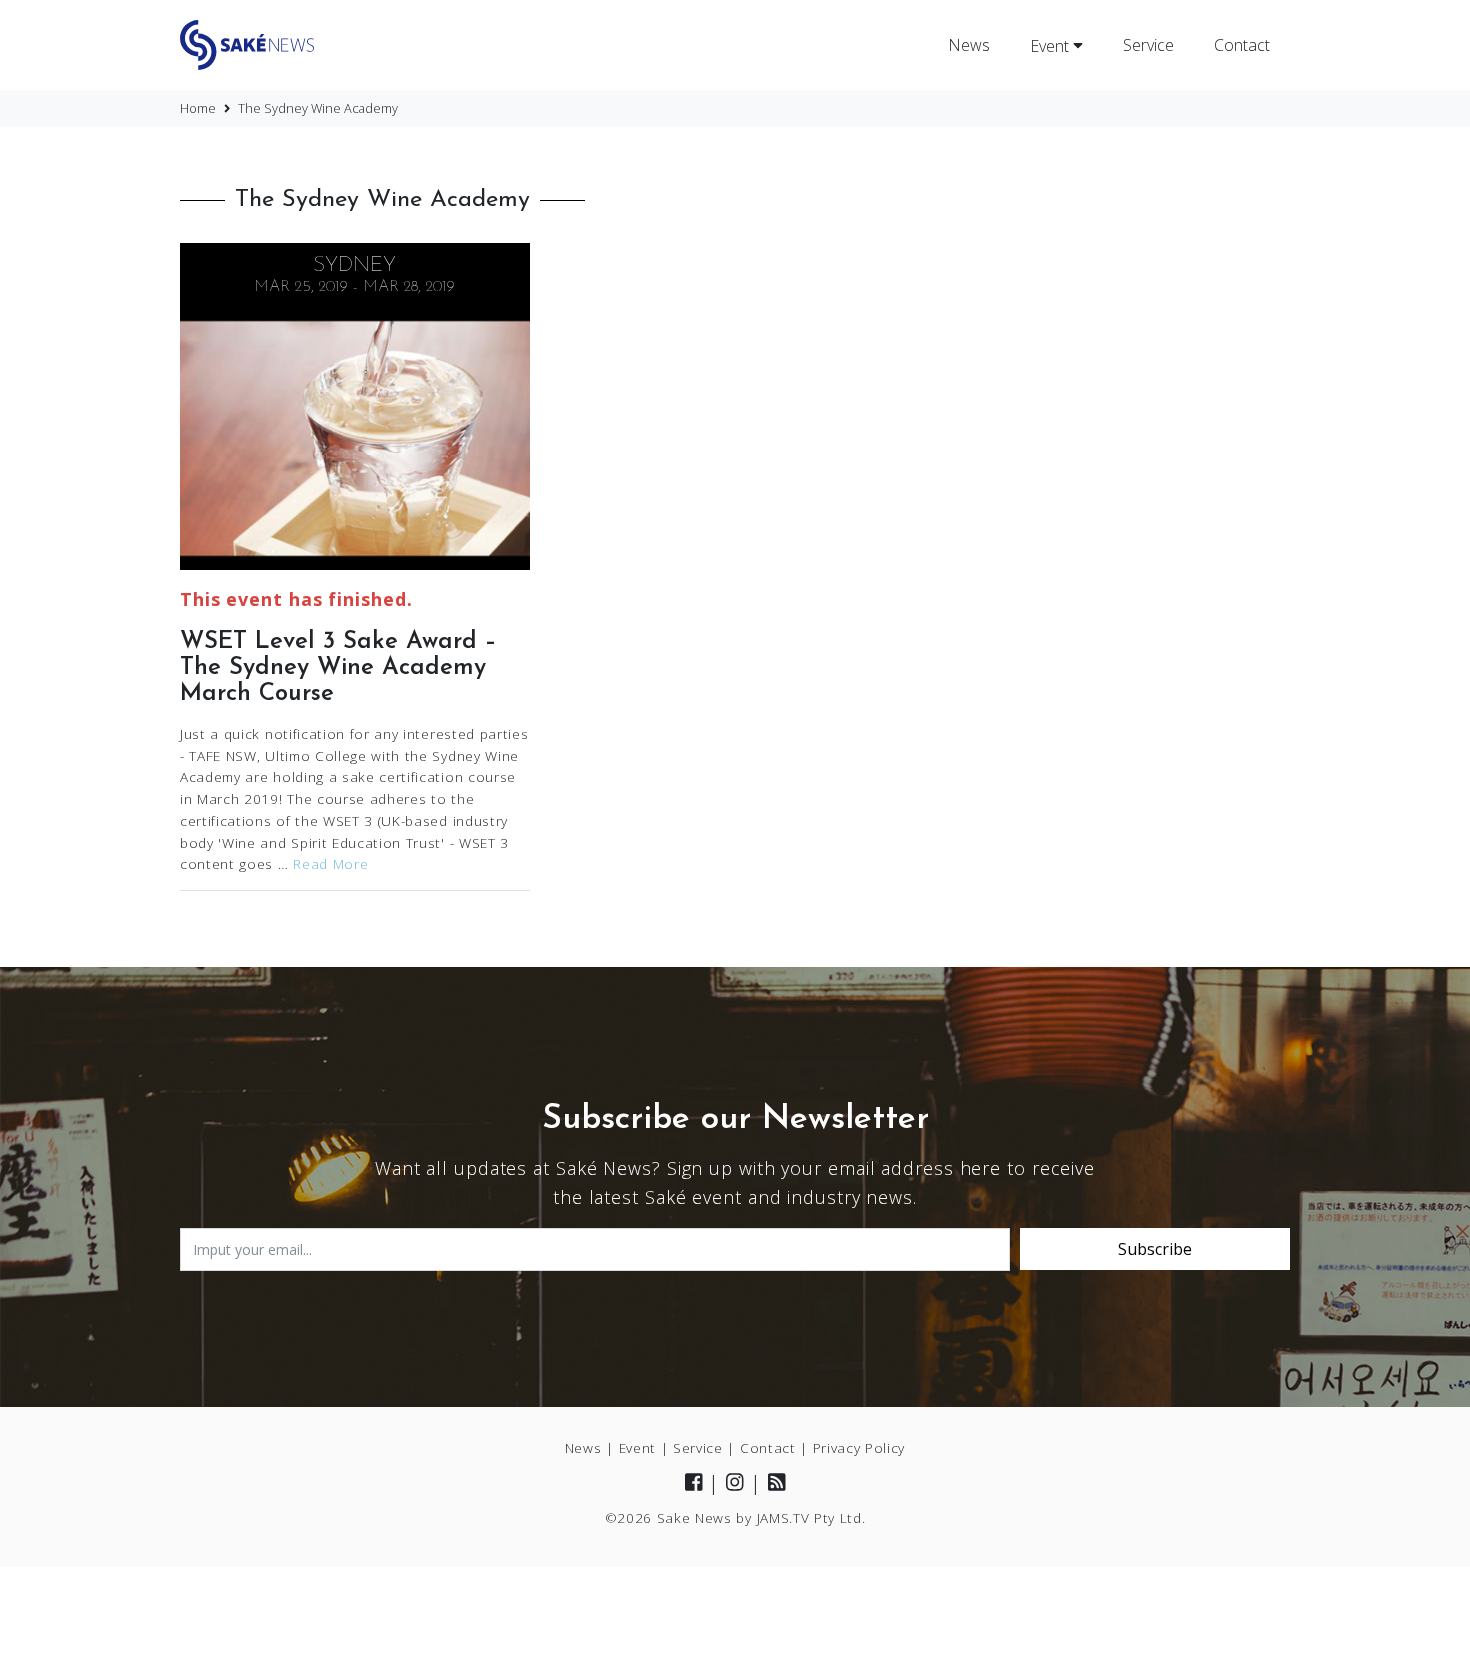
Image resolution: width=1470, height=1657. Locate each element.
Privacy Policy (859, 1447)
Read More (330, 863)
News (969, 45)
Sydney (354, 265)
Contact (1242, 45)
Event (1051, 45)
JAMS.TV (783, 1517)
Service (1148, 45)
